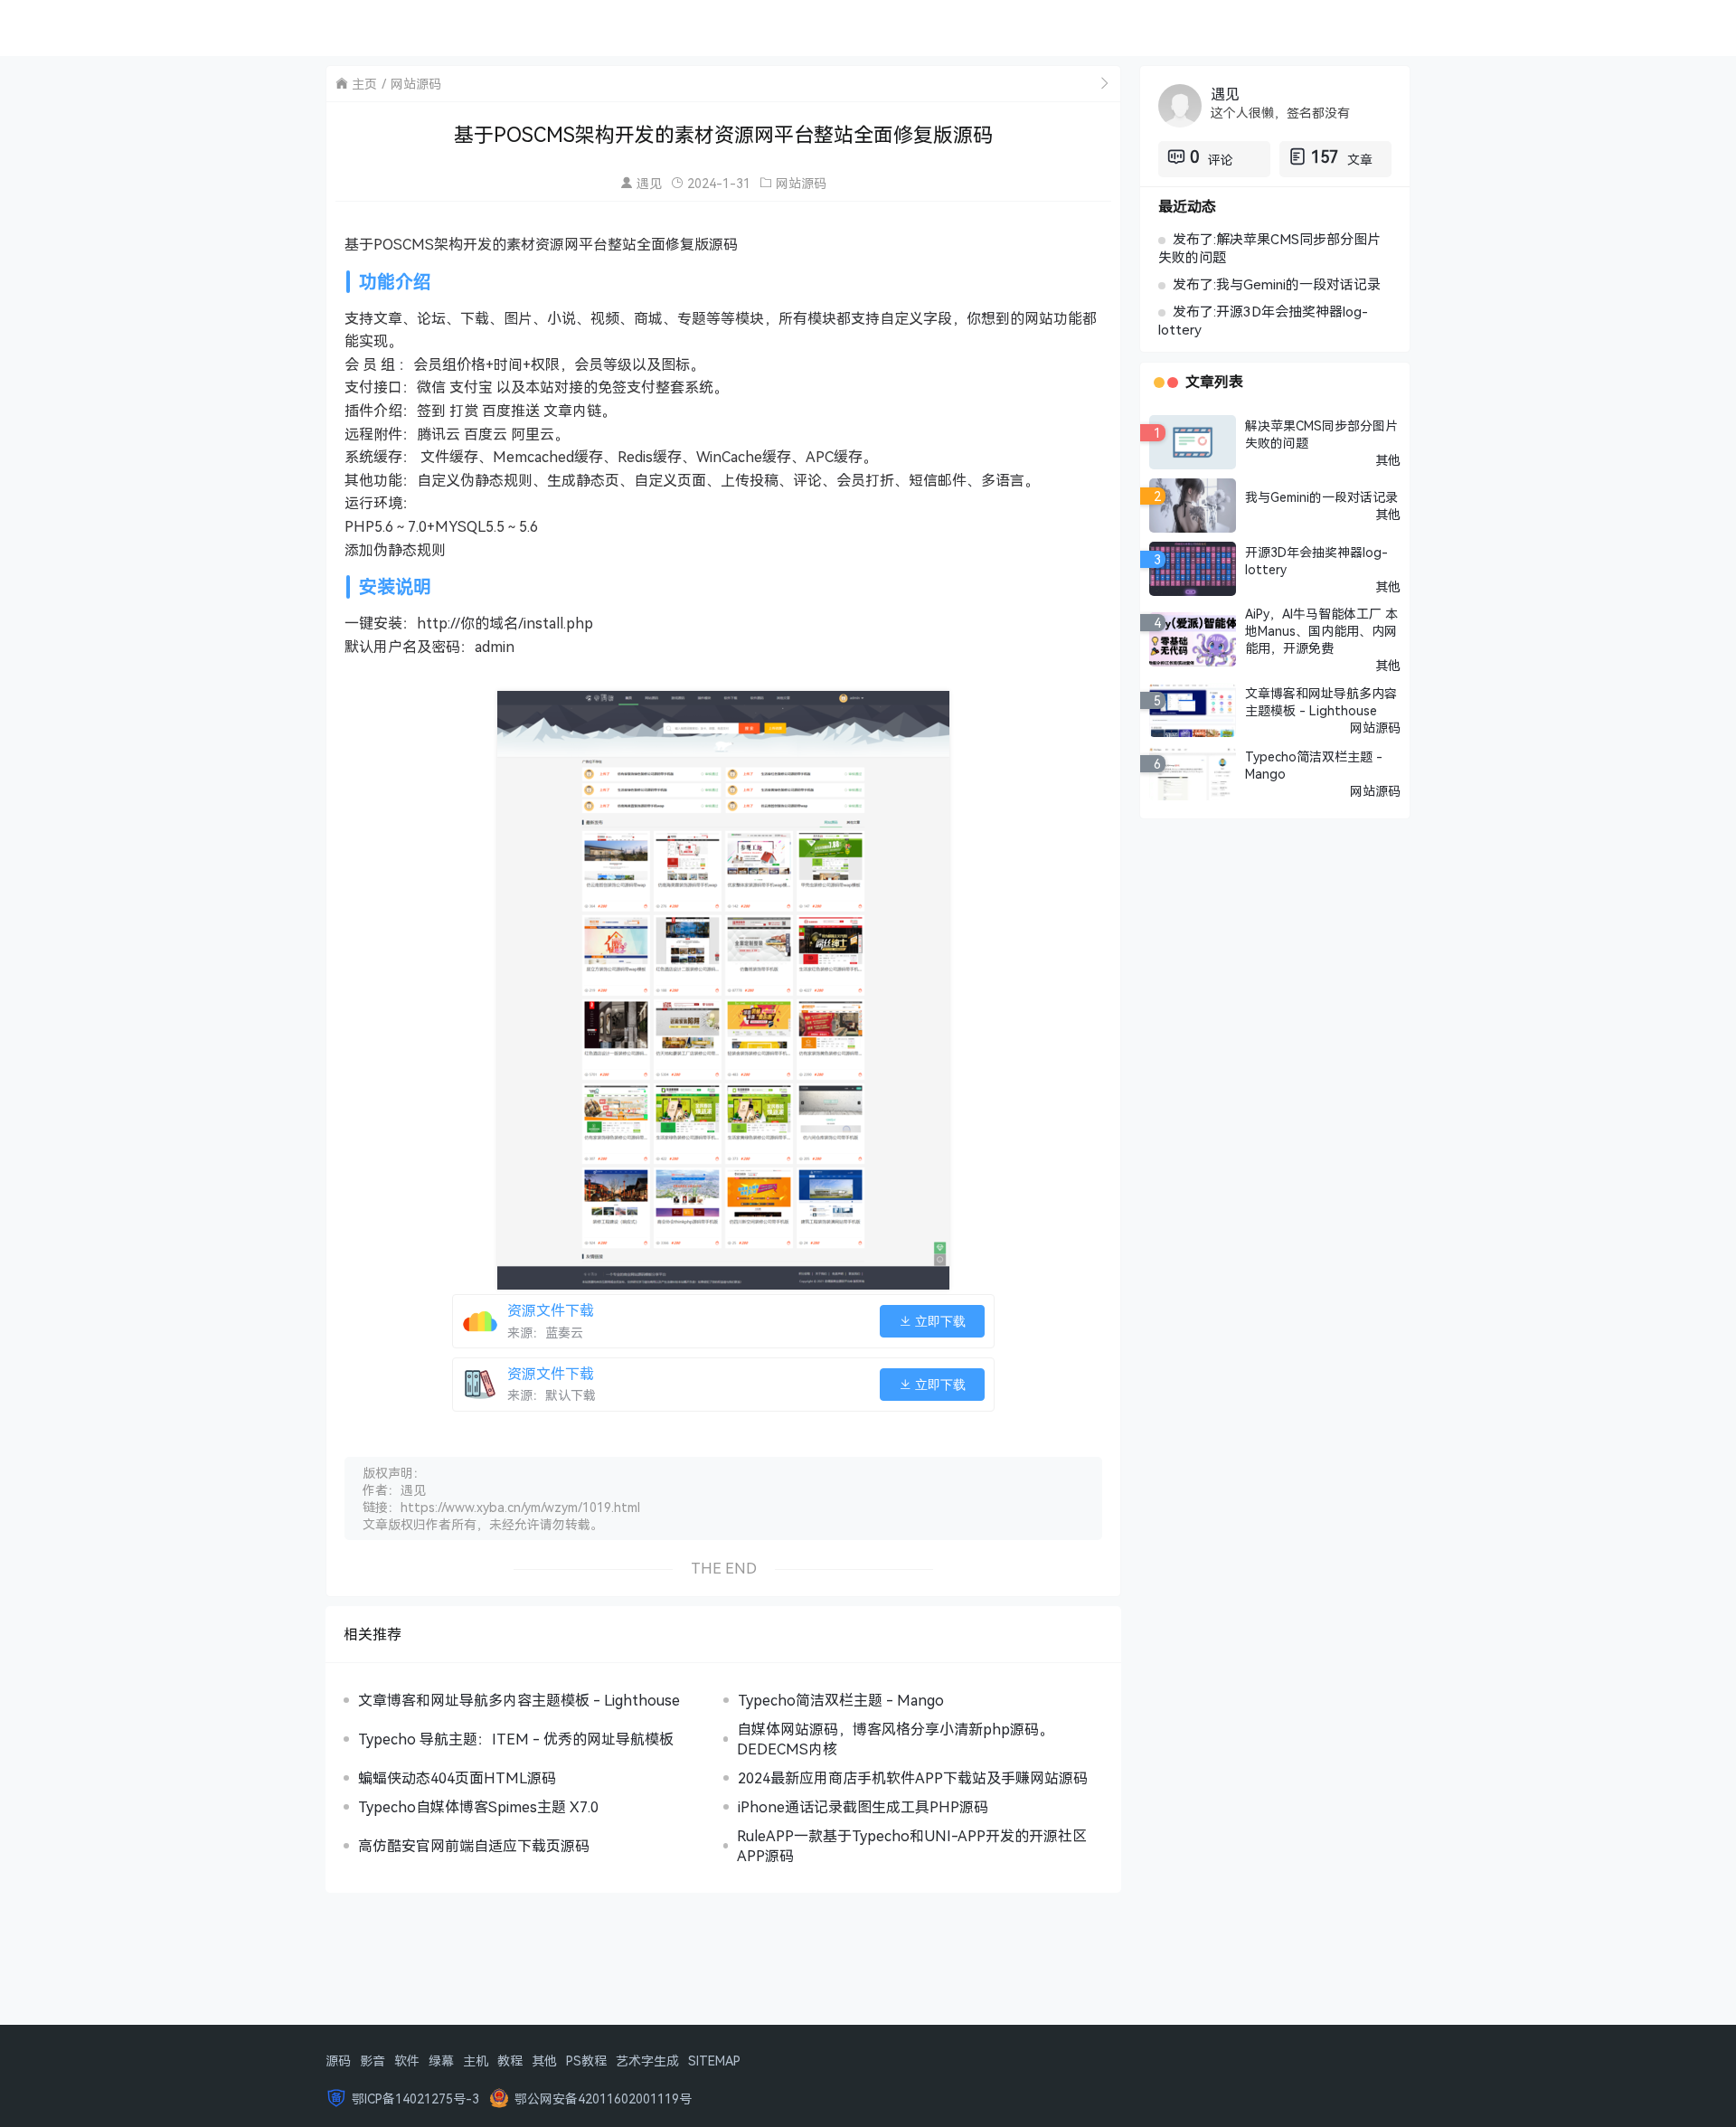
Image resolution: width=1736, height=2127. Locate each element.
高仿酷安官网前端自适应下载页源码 (474, 1846)
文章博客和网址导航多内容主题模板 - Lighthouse (519, 1700)
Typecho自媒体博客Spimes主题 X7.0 (478, 1807)
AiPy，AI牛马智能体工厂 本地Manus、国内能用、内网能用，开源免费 (1321, 631)
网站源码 (416, 84)
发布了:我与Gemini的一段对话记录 (1277, 284)
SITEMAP (714, 2061)
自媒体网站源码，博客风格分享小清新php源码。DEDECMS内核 (895, 1739)
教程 (510, 2061)
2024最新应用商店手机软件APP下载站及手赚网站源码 (913, 1778)
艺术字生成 (647, 2061)
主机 (476, 2061)
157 (1325, 156)
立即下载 (939, 1321)
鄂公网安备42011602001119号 (603, 2099)
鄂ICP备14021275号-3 (415, 2099)
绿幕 (441, 2061)
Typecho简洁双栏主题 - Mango (841, 1700)
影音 (373, 2061)
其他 (1388, 460)
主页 (364, 84)
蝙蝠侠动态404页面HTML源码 (457, 1778)
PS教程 (586, 2061)
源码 (338, 2061)
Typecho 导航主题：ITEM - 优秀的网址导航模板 (516, 1739)
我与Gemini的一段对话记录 (1321, 497)
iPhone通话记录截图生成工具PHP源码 (863, 1807)
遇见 (649, 183)
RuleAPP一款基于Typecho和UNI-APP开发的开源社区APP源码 (912, 1846)
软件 (407, 2061)
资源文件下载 (551, 1310)
